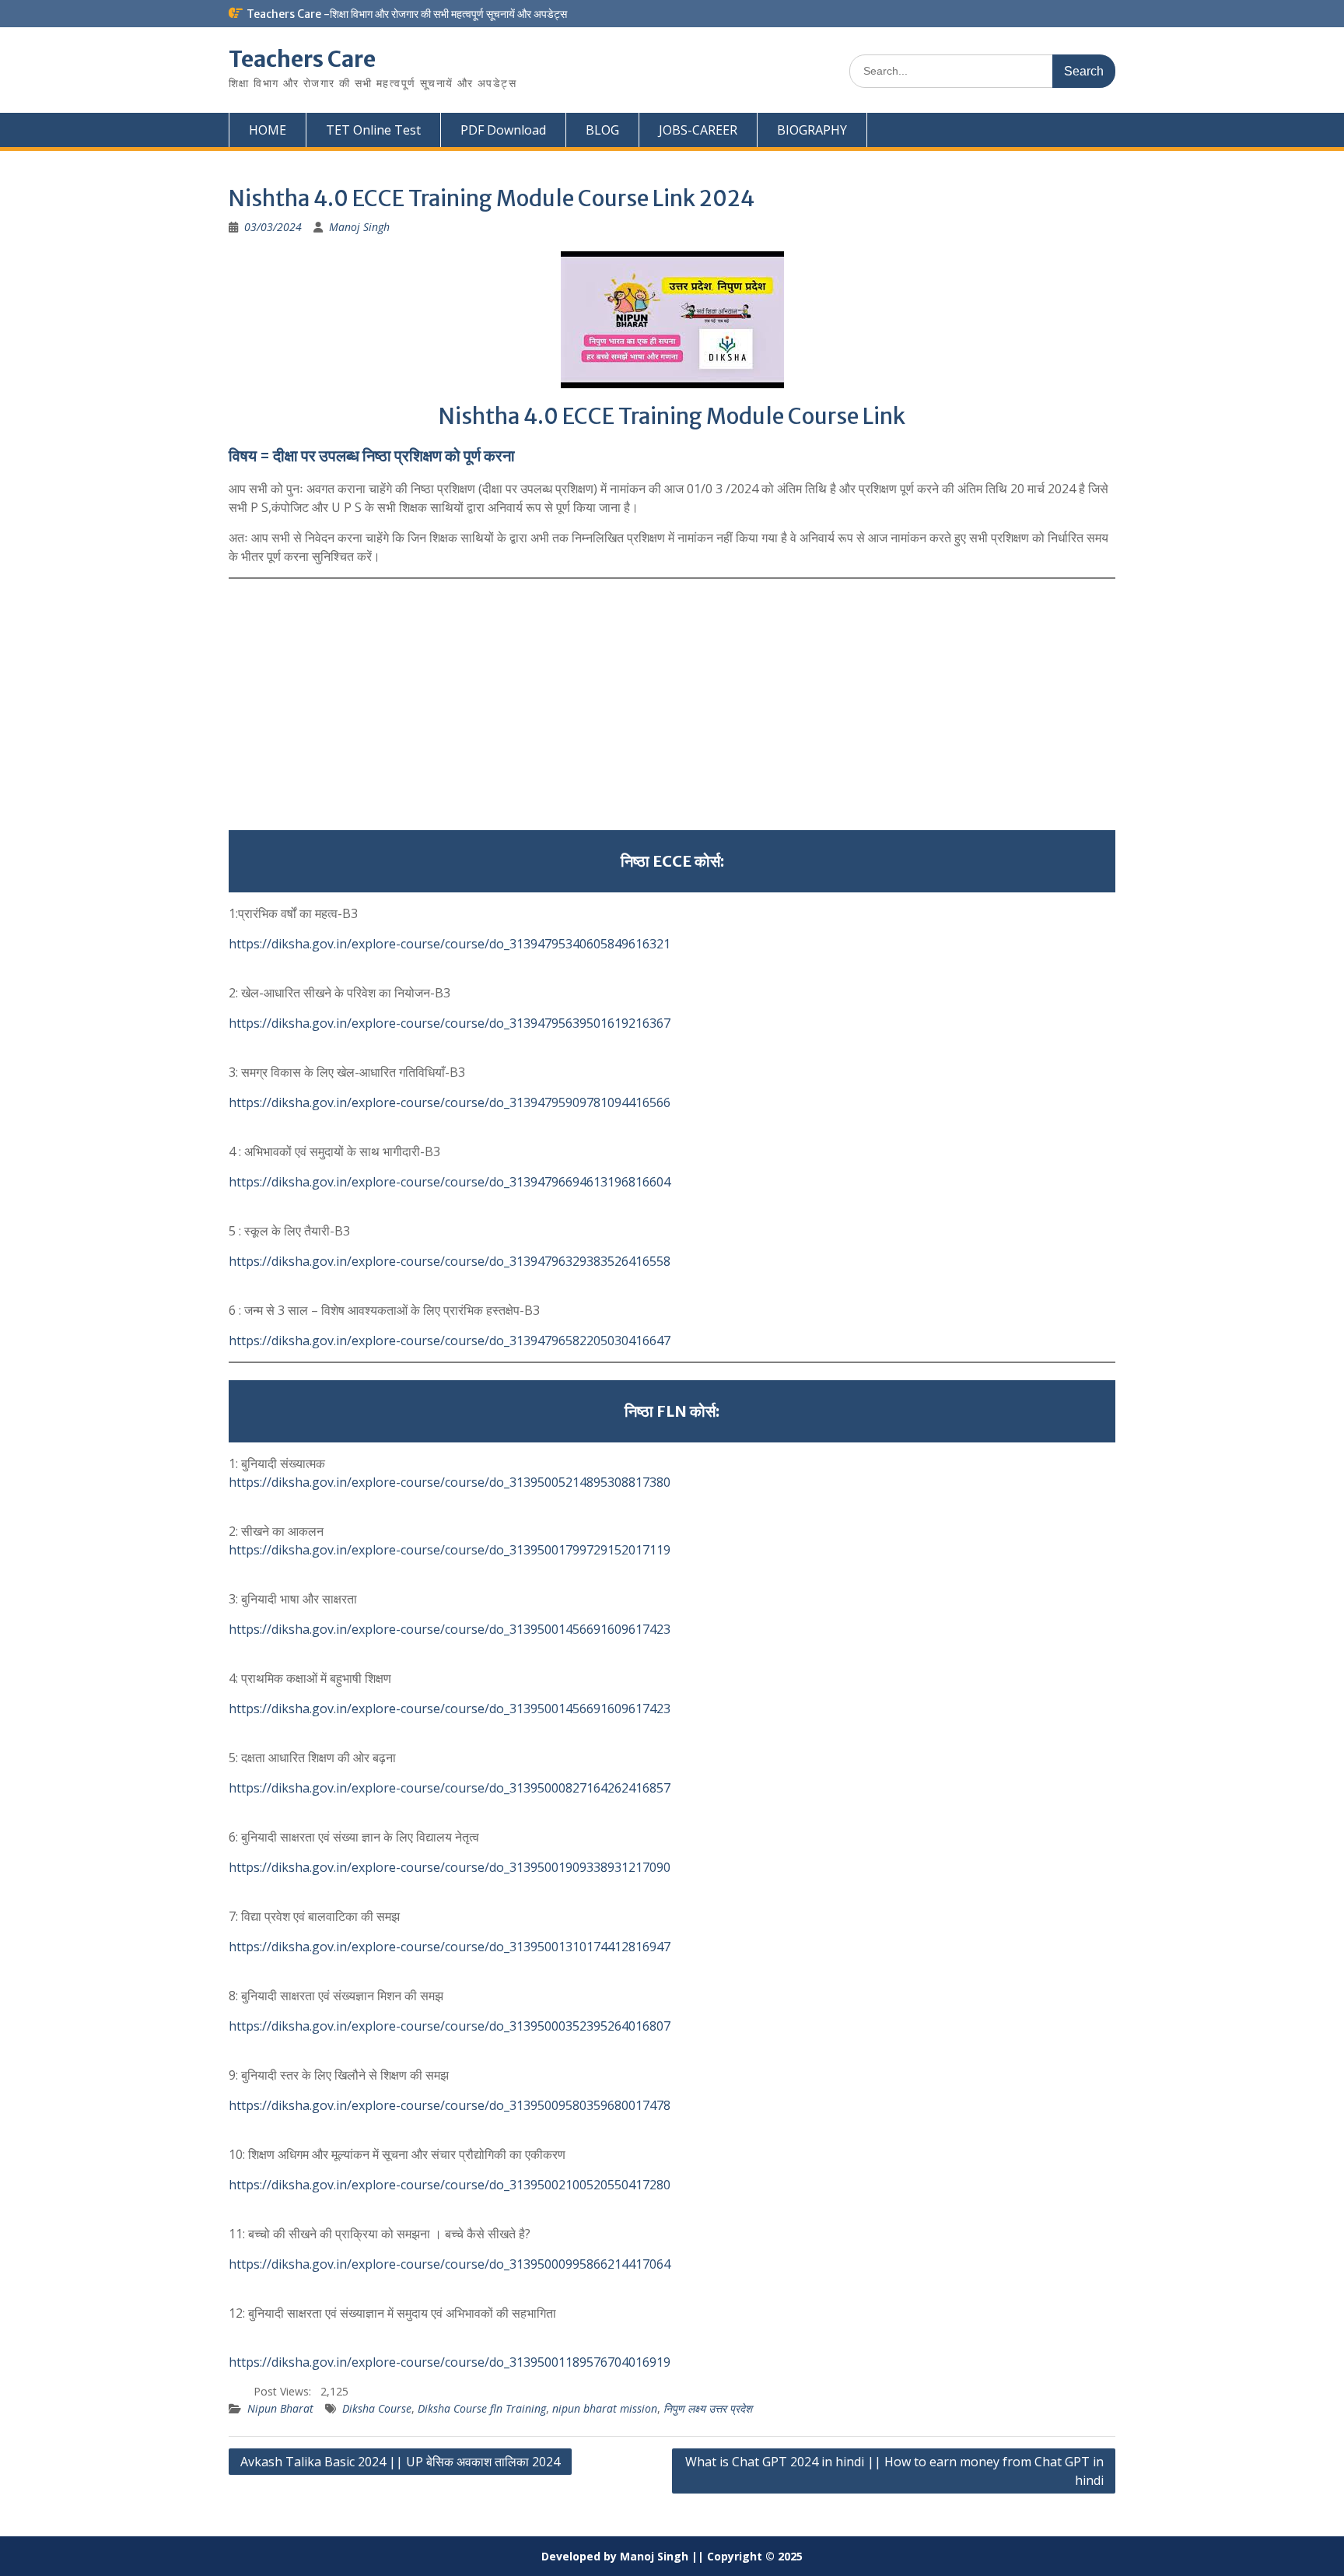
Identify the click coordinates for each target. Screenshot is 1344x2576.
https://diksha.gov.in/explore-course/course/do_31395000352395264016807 (450, 2026)
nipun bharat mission (605, 2408)
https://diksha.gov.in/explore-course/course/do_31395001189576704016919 (450, 2362)
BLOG (602, 130)
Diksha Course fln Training (482, 2408)
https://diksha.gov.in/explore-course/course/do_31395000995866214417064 (450, 2264)
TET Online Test (373, 130)
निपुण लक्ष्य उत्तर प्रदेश (708, 2408)
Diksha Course (377, 2408)
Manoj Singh (359, 227)
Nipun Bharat (280, 2408)
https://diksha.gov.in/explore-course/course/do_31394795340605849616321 (450, 944)
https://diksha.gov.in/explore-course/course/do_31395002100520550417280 (450, 2185)
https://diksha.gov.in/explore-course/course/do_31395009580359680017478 (450, 2105)
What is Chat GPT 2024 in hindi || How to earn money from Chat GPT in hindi (894, 2471)
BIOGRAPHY (812, 130)
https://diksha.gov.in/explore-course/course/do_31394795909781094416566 (450, 1102)
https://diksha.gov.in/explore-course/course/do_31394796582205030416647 (450, 1341)
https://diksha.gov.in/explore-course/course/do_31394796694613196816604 (450, 1182)
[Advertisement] (672, 705)
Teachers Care (302, 59)
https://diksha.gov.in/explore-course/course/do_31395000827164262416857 (450, 1788)
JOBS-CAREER (698, 130)
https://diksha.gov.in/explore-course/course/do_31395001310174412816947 (450, 1947)
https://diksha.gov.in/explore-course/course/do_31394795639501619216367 (450, 1023)
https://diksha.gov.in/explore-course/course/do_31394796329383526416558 (450, 1261)
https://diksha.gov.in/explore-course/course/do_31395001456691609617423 (450, 1629)
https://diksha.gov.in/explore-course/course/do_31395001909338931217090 (450, 1867)
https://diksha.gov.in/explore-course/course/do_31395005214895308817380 (450, 1482)
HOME (268, 130)
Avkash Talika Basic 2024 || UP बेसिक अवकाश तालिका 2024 (400, 2462)
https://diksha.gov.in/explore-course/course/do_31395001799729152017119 (450, 1550)
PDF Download (503, 130)
